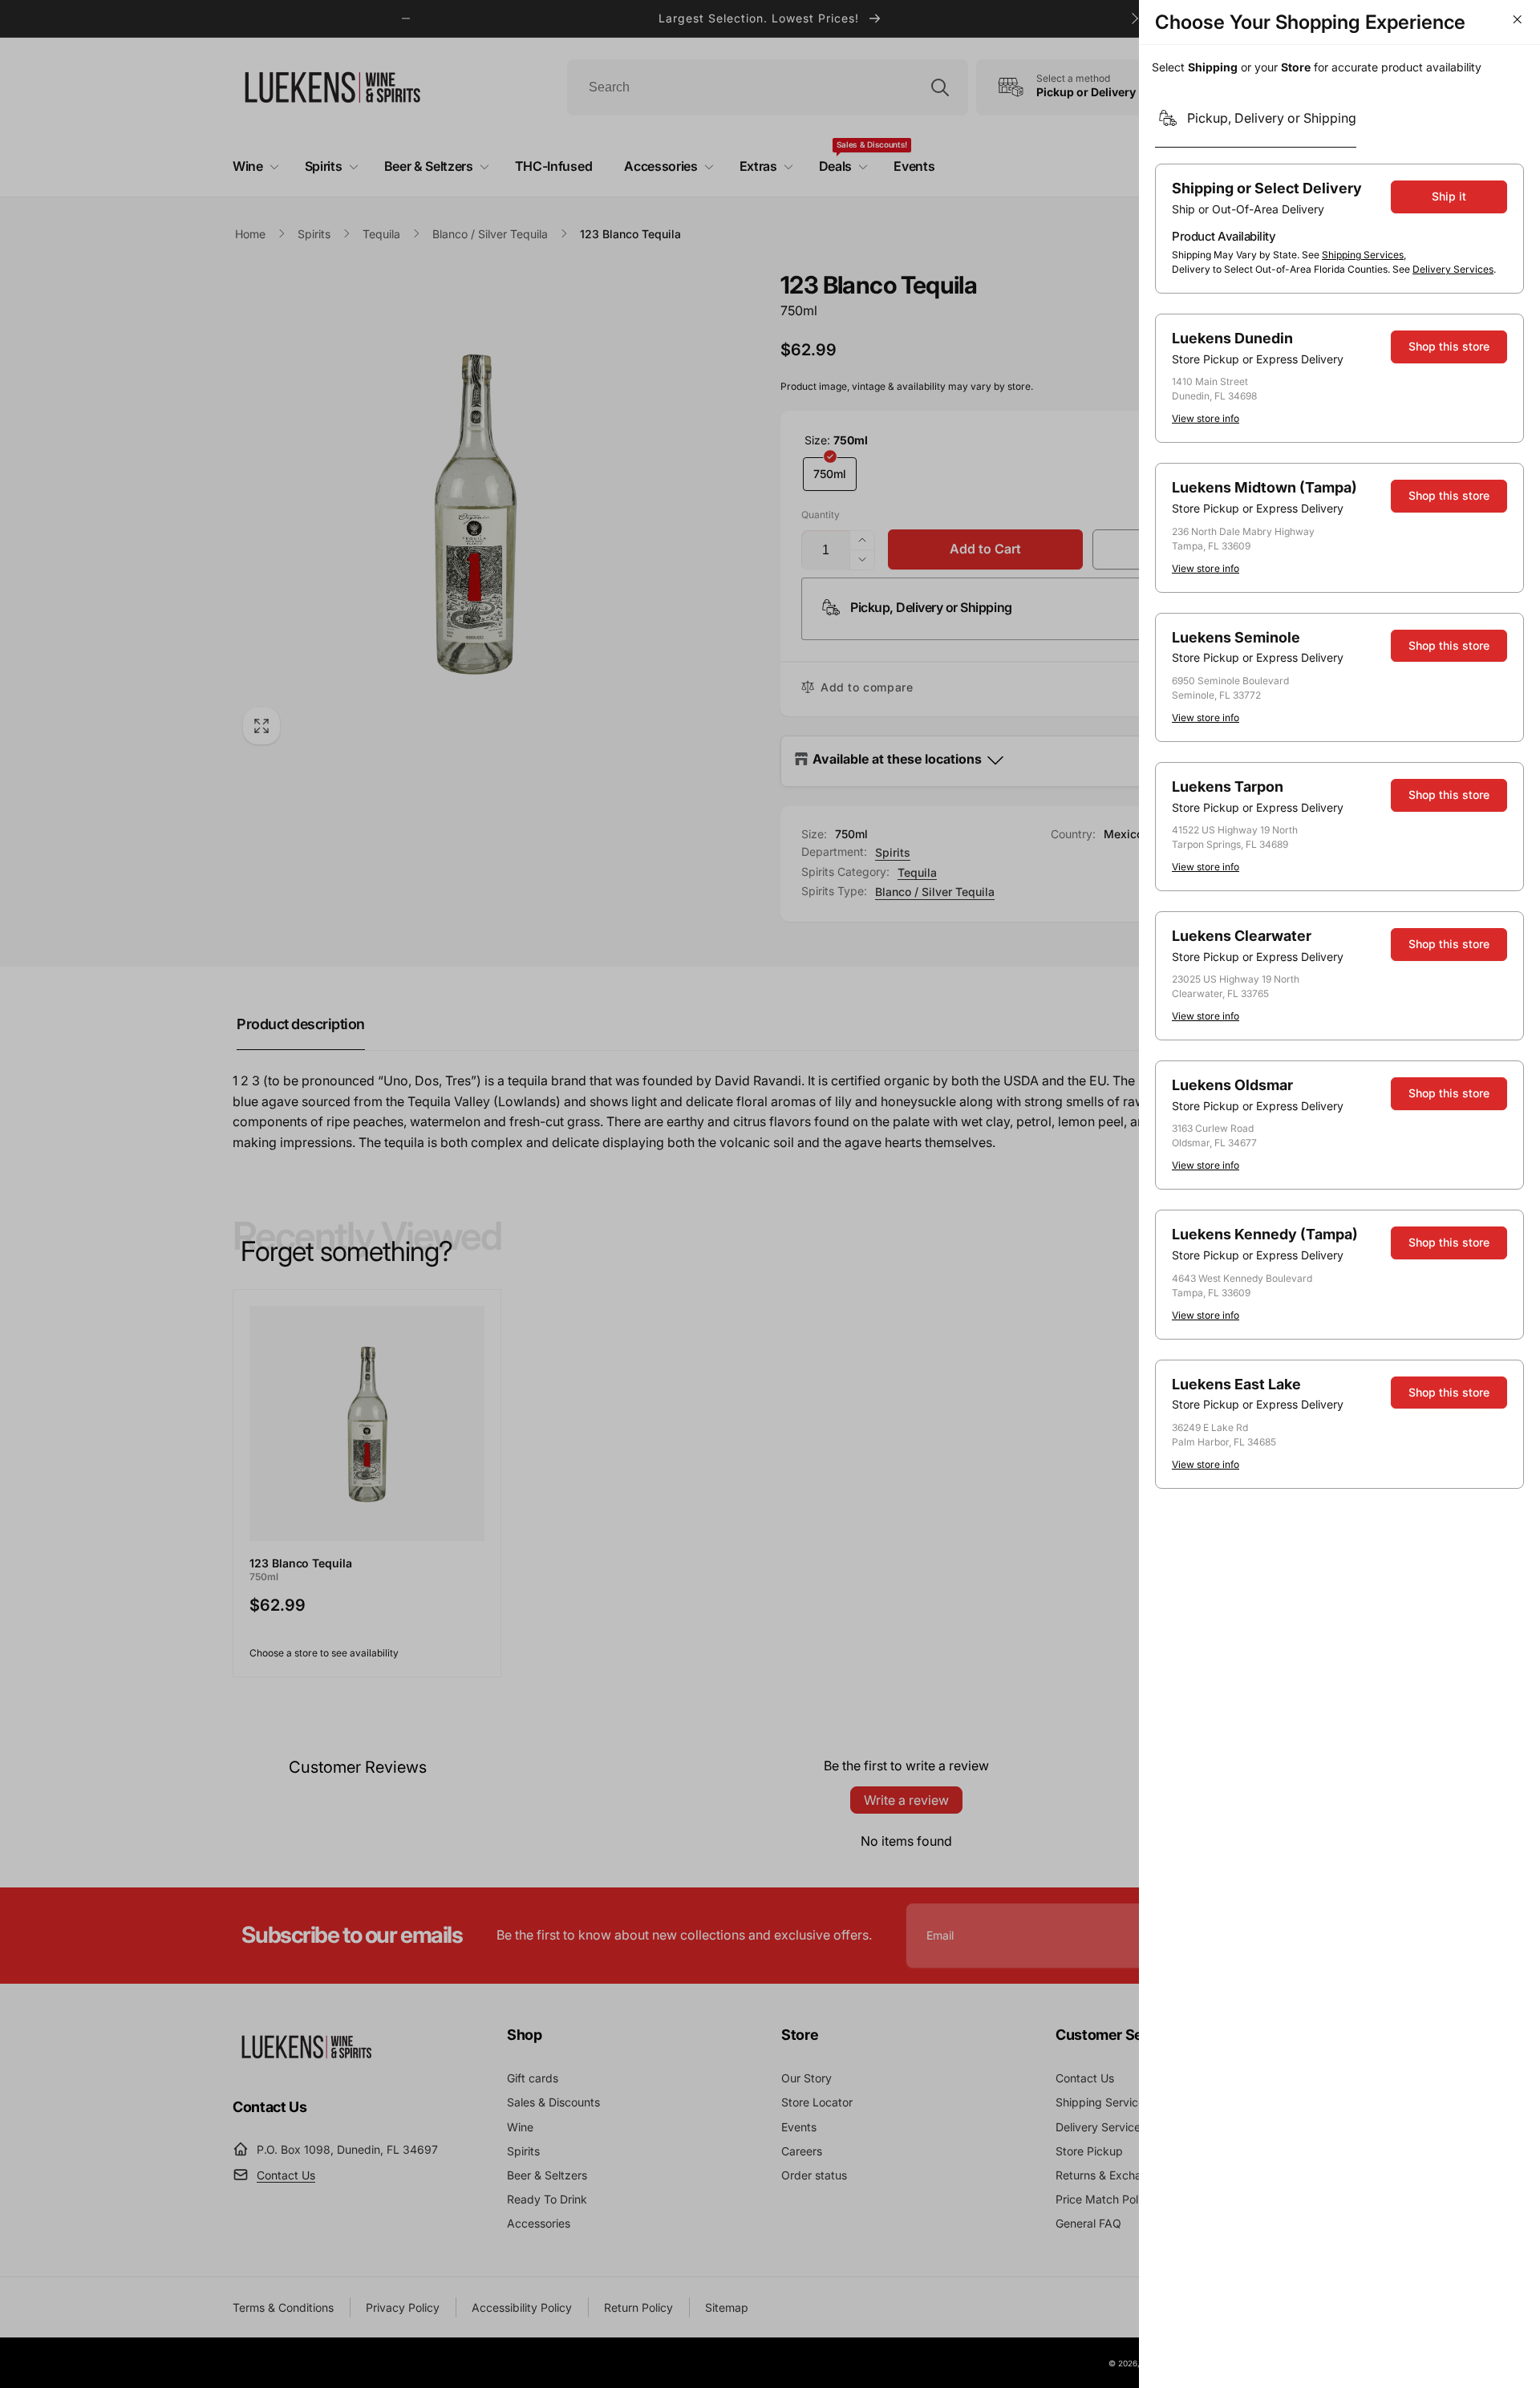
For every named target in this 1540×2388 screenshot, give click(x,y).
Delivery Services (1453, 269)
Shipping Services (1363, 255)
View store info (1206, 418)
